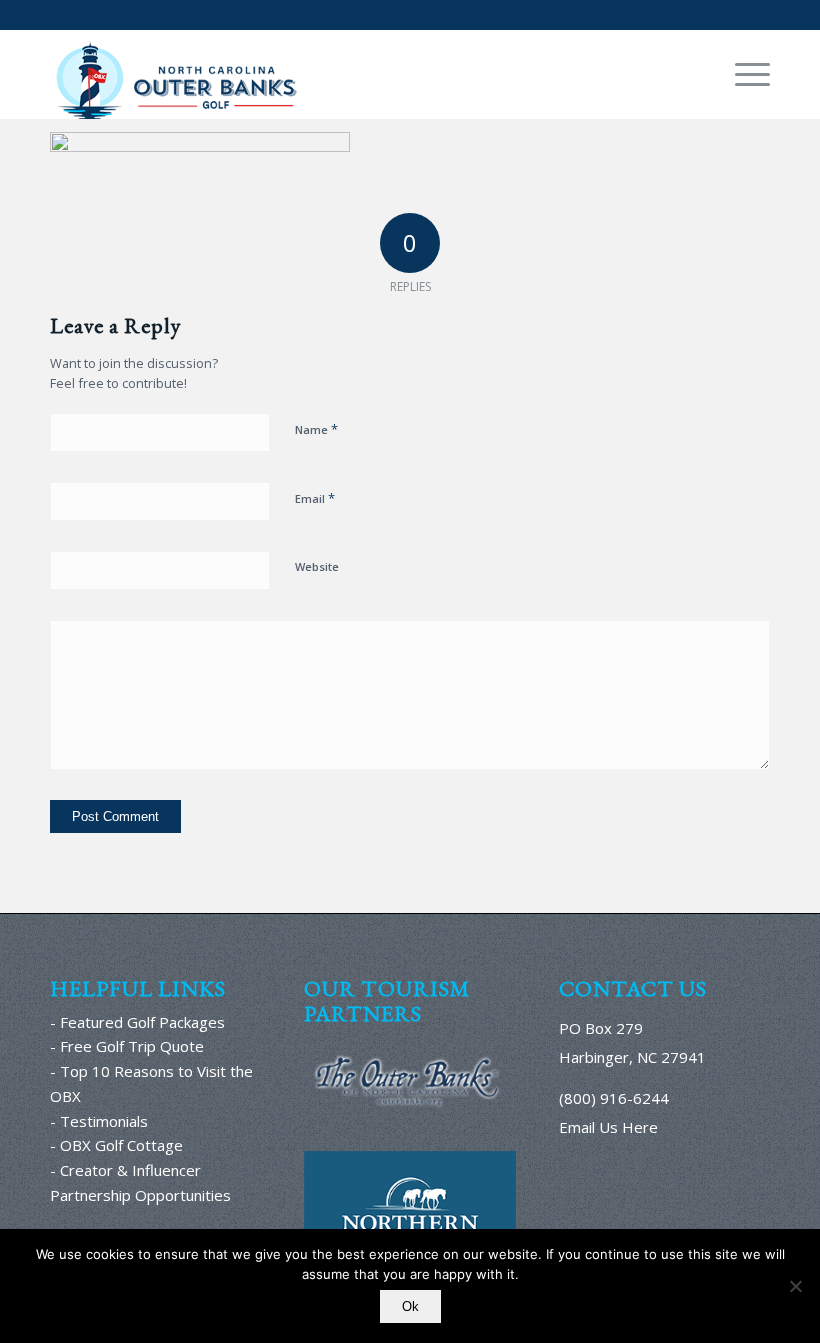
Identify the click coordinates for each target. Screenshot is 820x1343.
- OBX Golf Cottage (116, 1145)
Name (316, 429)
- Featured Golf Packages (137, 1022)
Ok (410, 1306)
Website (317, 566)
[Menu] (742, 74)
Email (315, 498)
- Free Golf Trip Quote (127, 1046)
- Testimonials (99, 1121)
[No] (795, 1286)
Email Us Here (608, 1127)
